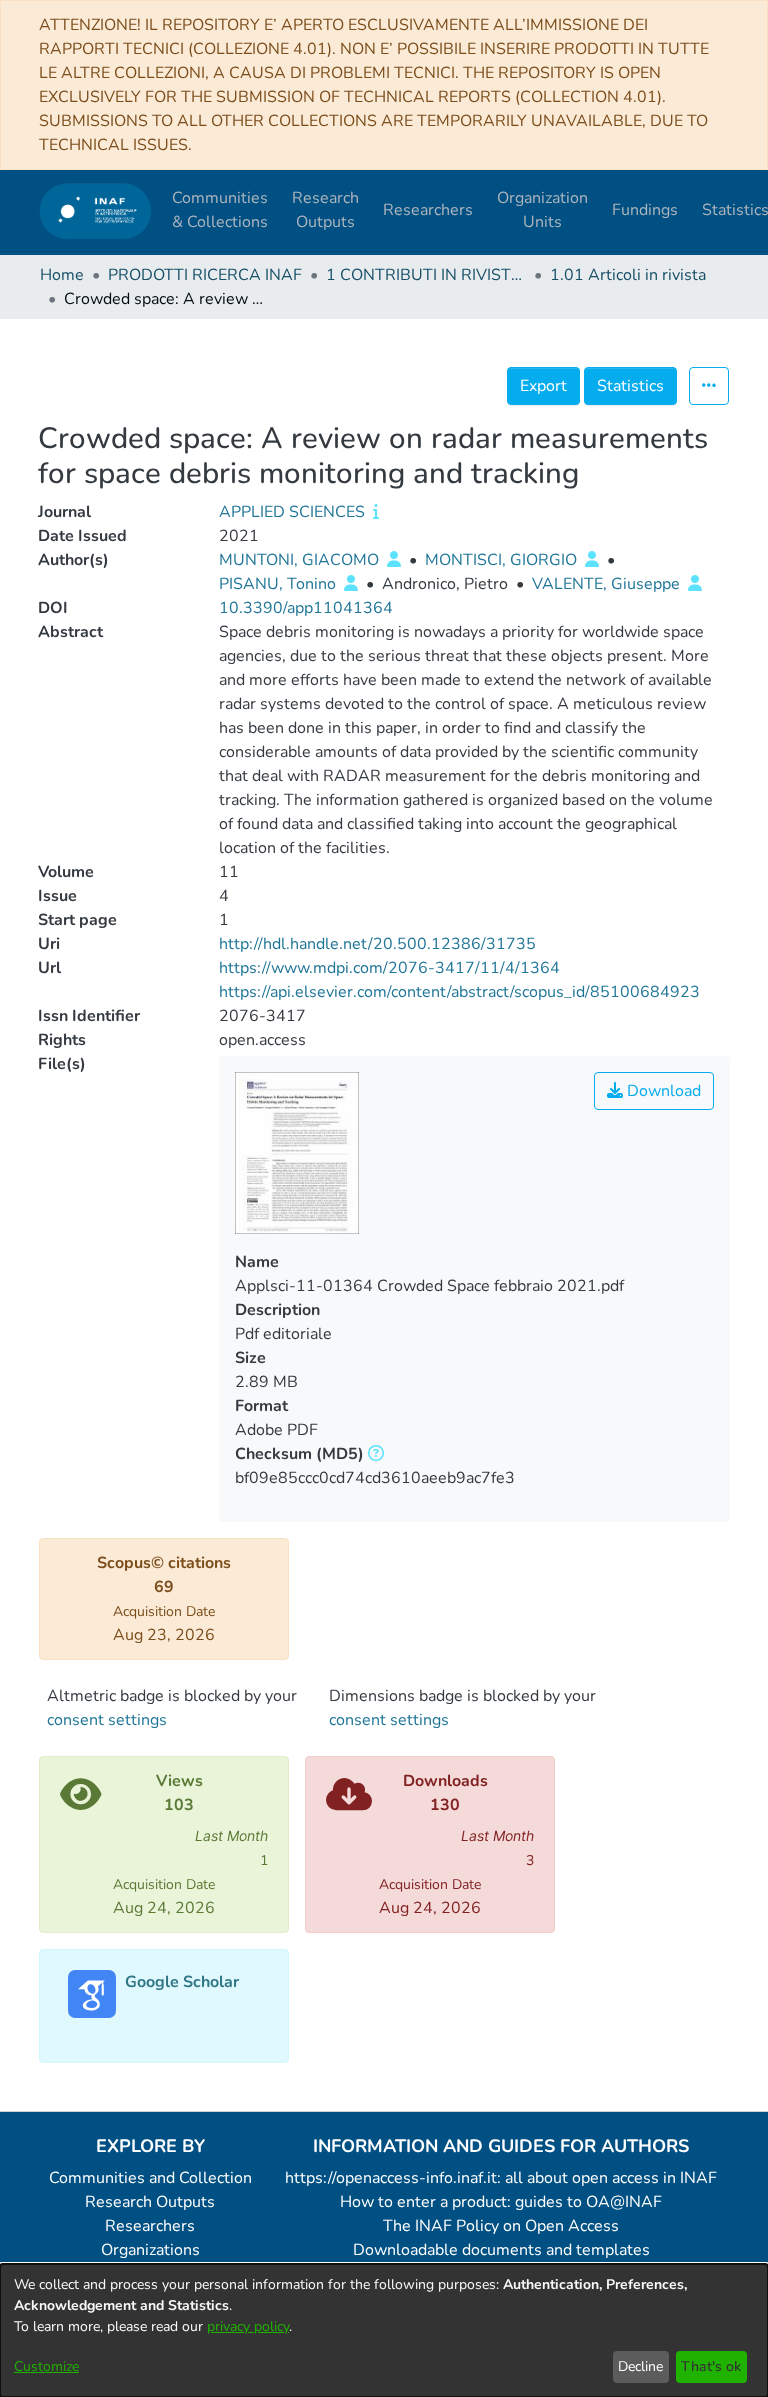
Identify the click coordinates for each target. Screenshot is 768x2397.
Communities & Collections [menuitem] (220, 210)
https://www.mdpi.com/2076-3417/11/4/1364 (389, 968)
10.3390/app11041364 (306, 608)
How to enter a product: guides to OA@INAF (501, 2202)
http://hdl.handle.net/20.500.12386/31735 (377, 944)
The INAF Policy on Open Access (501, 2226)
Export (543, 386)
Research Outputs (150, 2202)
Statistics (630, 386)
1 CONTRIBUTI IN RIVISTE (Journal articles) (426, 275)
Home (62, 275)
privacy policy (248, 2326)
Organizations (150, 2250)
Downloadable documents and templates (501, 2250)
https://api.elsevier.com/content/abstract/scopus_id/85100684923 (459, 992)
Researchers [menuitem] (428, 210)
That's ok (711, 2366)
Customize (46, 2366)
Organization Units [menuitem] (542, 210)
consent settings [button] (107, 1720)
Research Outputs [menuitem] (325, 210)
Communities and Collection (150, 2178)
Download (662, 1091)
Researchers (150, 2226)
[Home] (95, 210)
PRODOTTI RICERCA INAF (205, 275)
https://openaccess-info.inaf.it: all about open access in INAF (501, 2178)
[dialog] (384, 2330)
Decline (640, 2366)
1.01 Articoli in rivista (628, 275)
